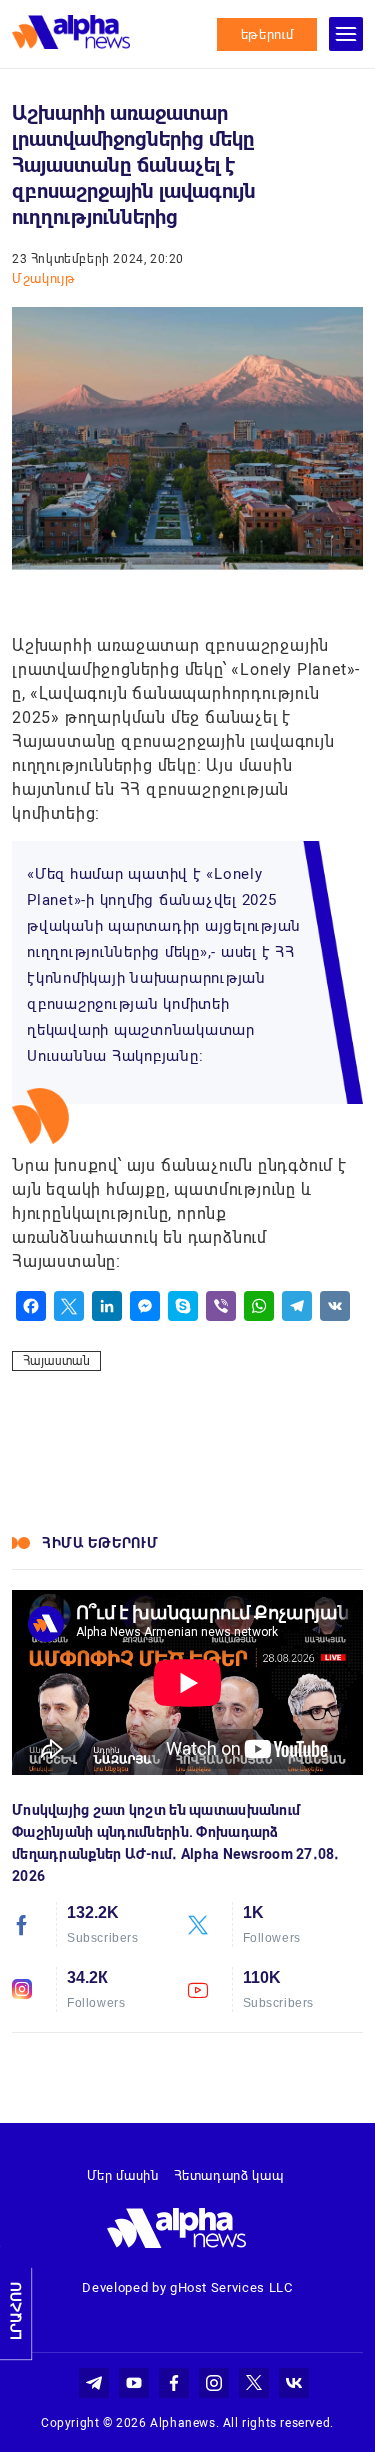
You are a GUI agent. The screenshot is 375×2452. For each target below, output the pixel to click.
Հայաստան (56, 1361)
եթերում (267, 34)
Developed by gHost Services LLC (187, 2287)
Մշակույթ (43, 278)
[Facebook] (31, 1306)
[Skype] (183, 1306)
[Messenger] (145, 1306)
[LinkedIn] (107, 1306)
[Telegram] (297, 1306)
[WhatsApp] (259, 1306)
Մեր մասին (123, 2175)
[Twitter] (69, 1306)
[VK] (335, 1306)
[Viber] (221, 1306)
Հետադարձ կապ (229, 2175)
